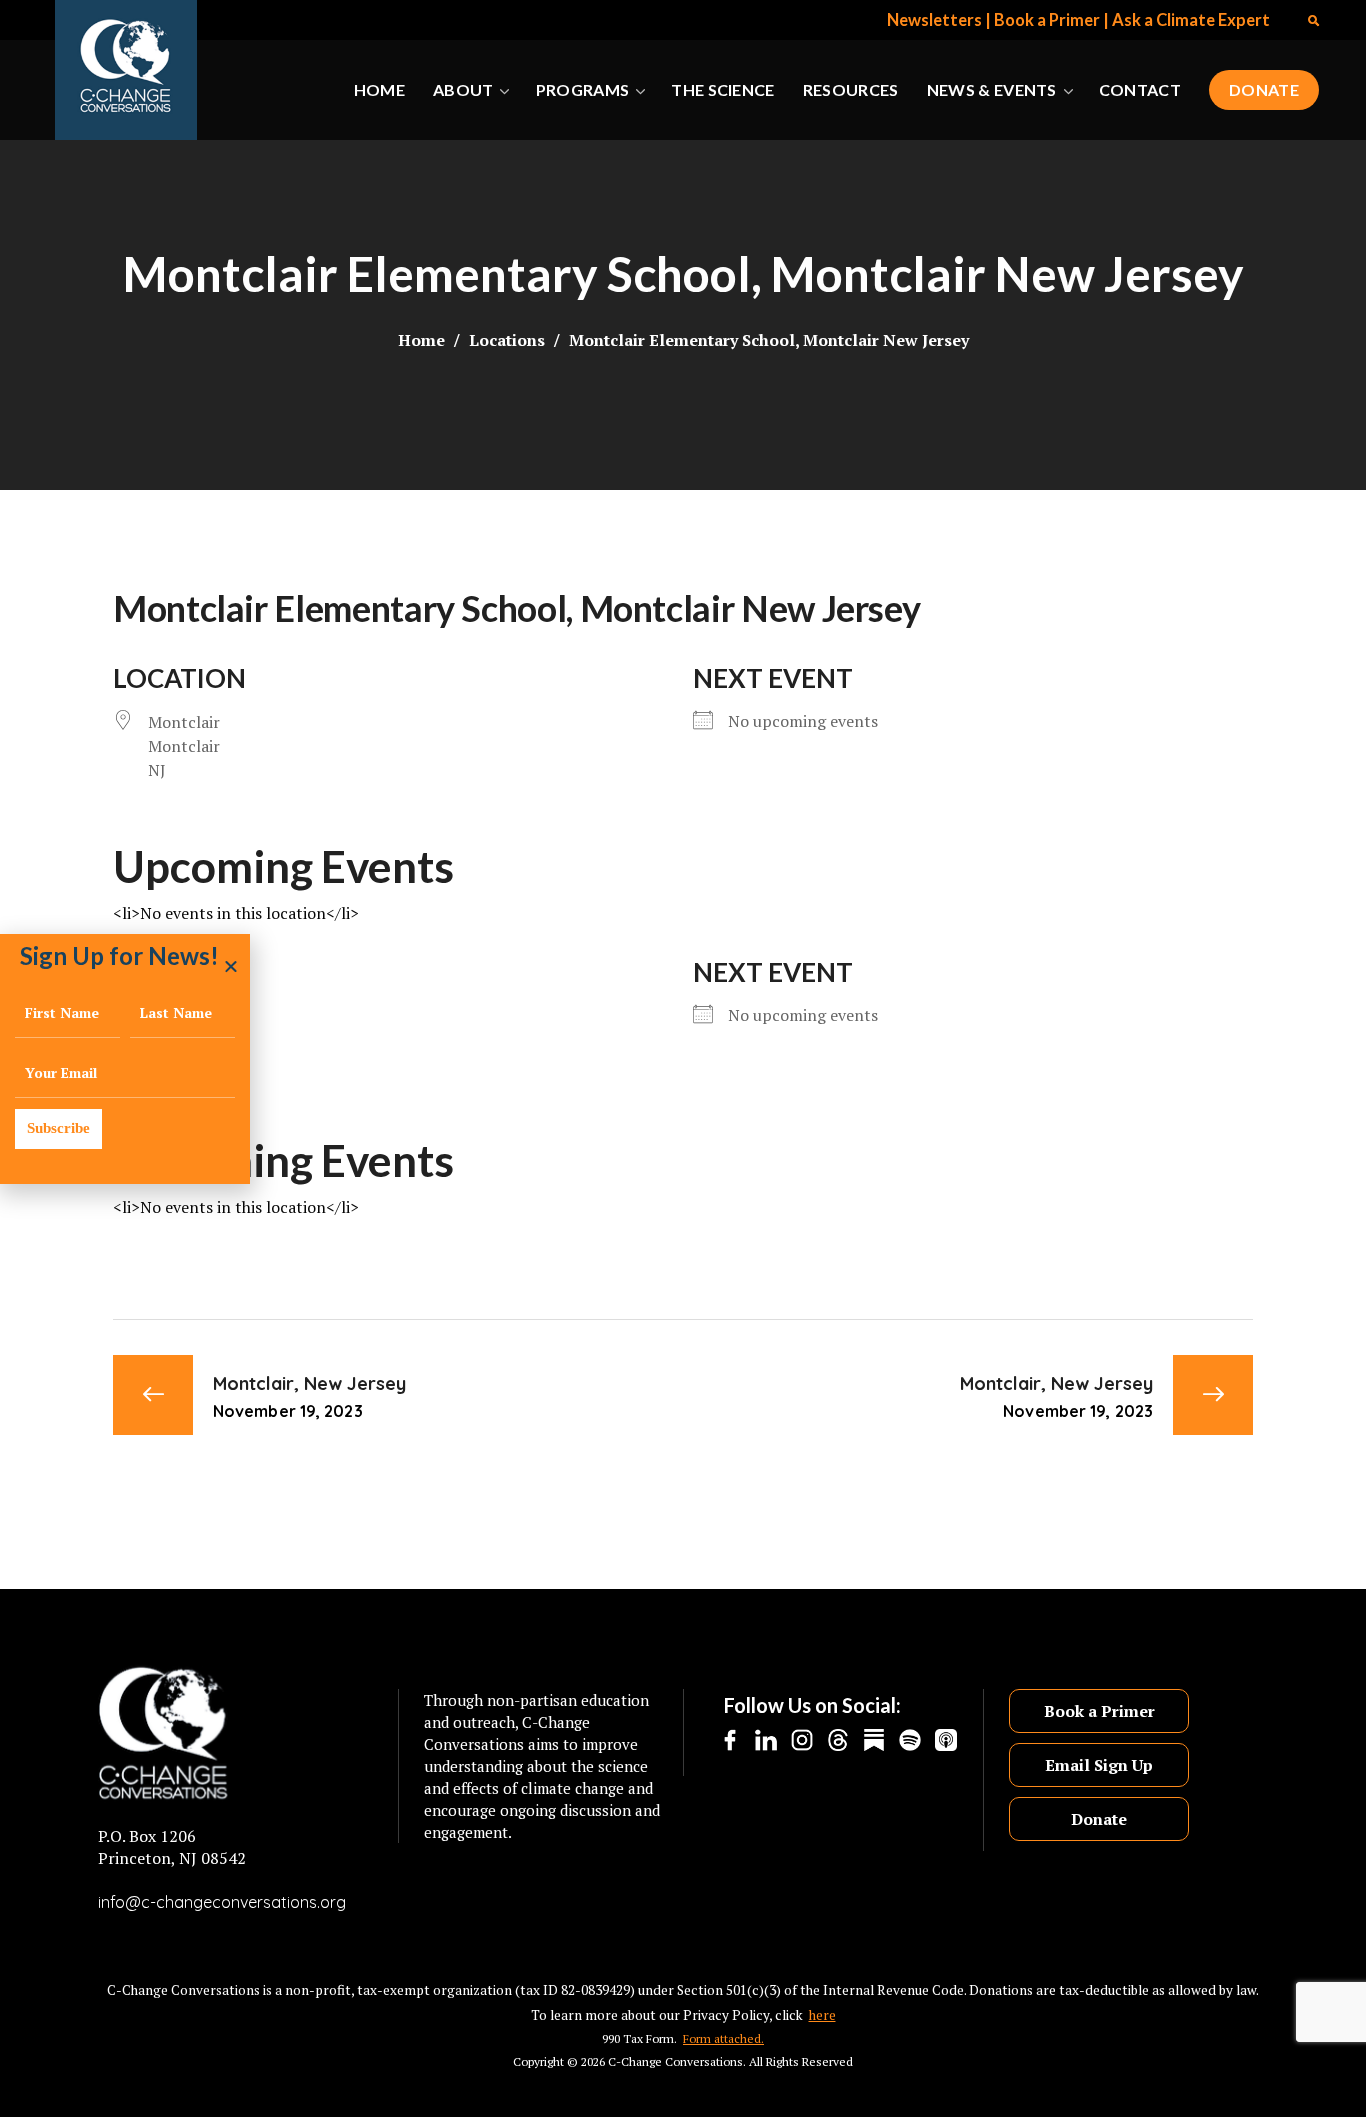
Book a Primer (1047, 20)
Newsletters (934, 20)
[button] (1313, 20)
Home (421, 340)
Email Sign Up (1099, 1765)
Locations (507, 340)
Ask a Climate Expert (1191, 20)
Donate (1099, 1819)
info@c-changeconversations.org (222, 1902)
